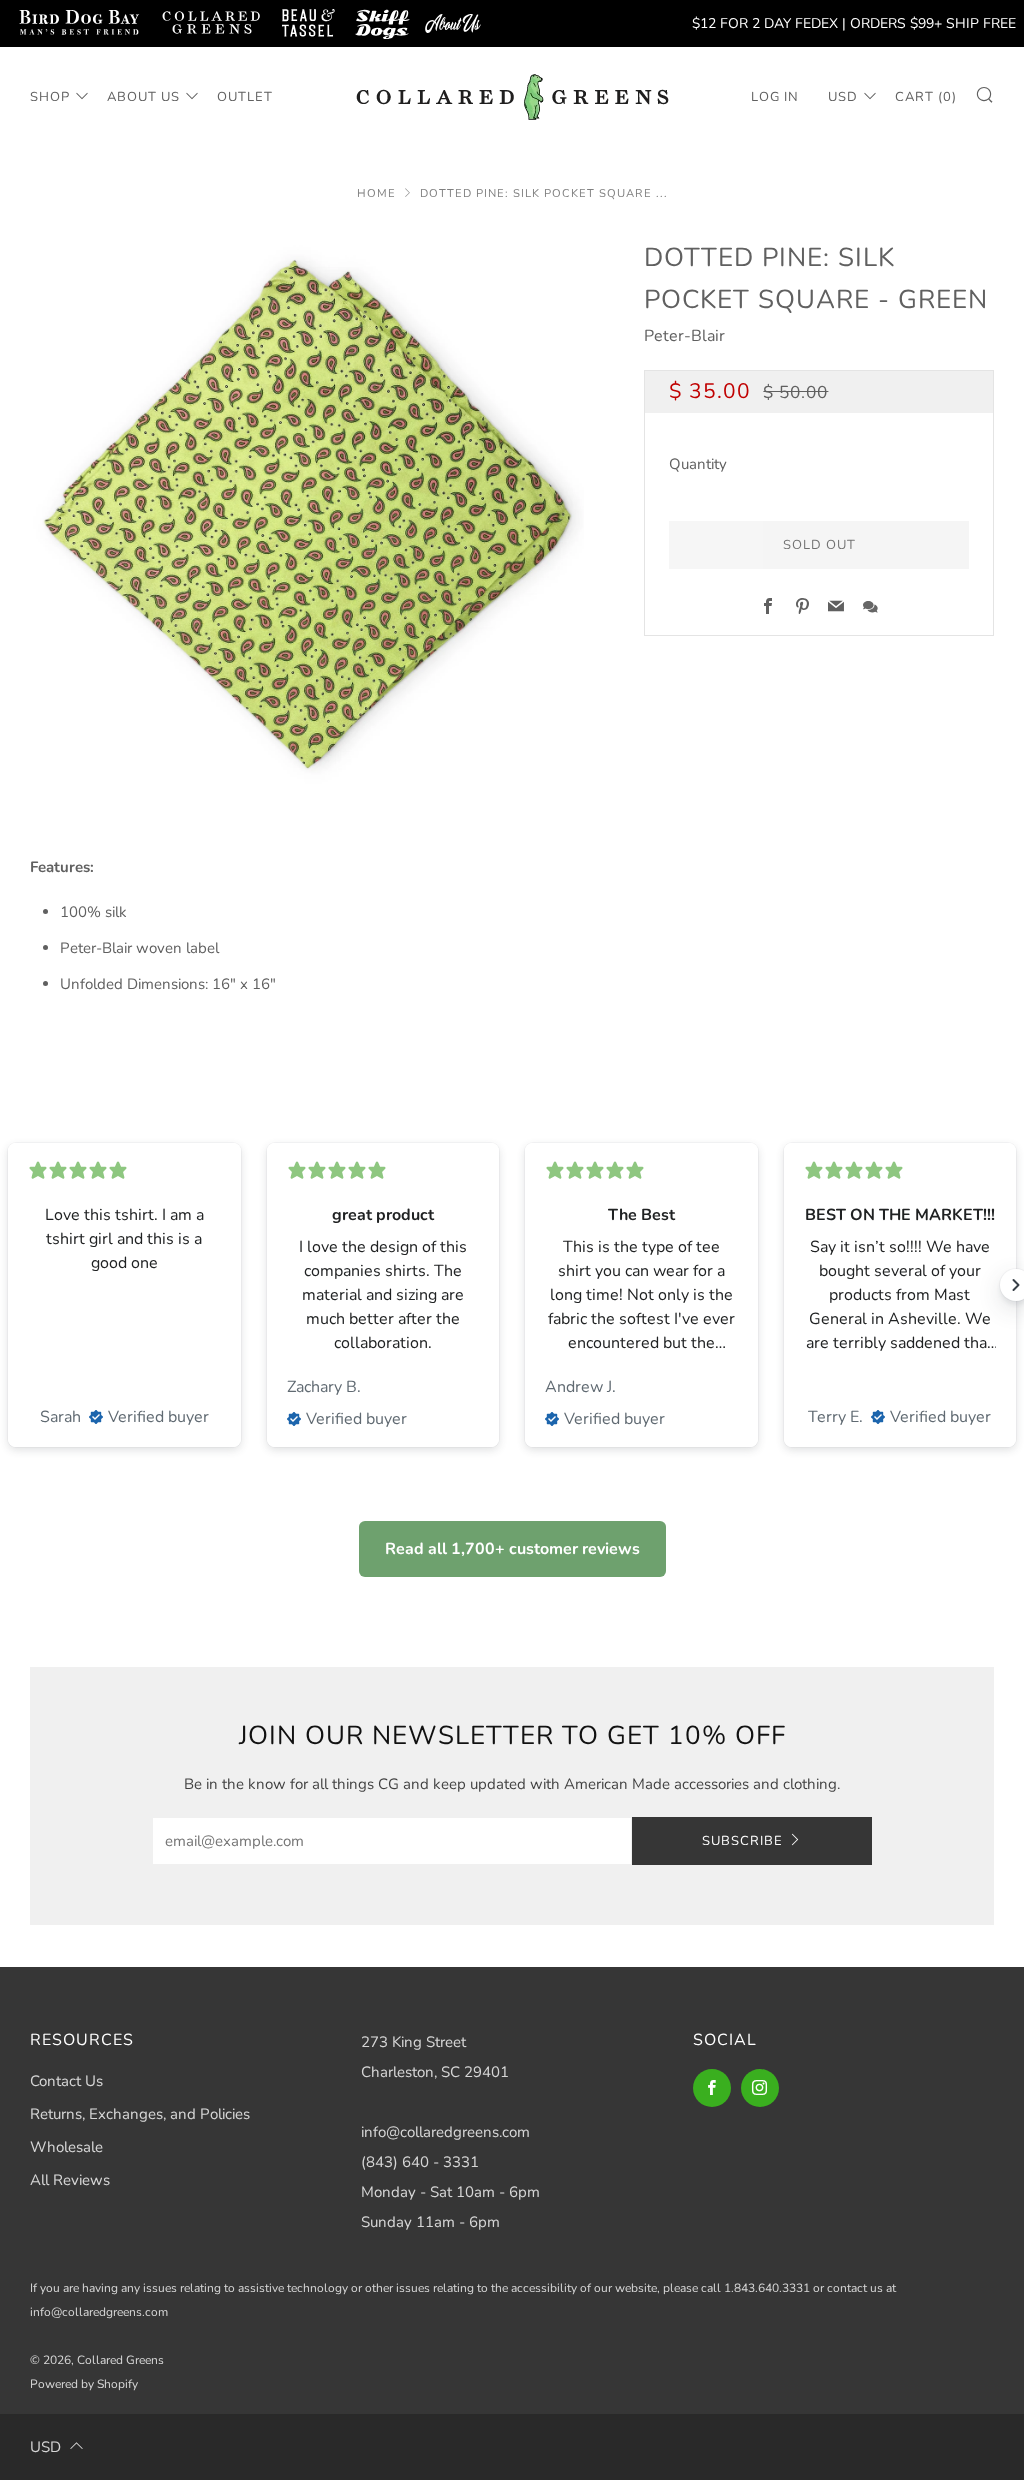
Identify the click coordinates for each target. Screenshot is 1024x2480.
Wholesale (66, 2147)
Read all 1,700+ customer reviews (512, 1549)
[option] (307, 514)
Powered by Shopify (84, 2384)
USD (843, 97)
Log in (775, 97)
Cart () (926, 97)
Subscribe (742, 1841)
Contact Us (66, 2081)
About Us (143, 97)
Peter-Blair (684, 336)
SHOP (50, 97)
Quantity (698, 464)
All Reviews (70, 2180)
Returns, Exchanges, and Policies (140, 2114)
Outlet (245, 97)
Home (376, 193)
